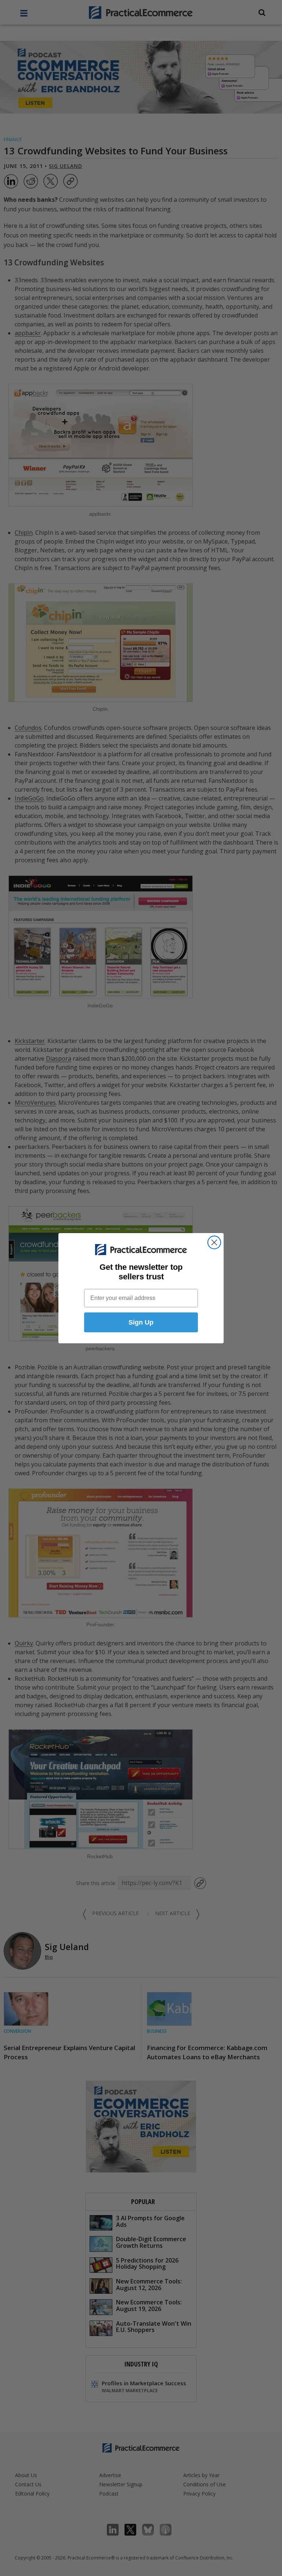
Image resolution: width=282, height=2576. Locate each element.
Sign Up (141, 1322)
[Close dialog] (214, 1242)
